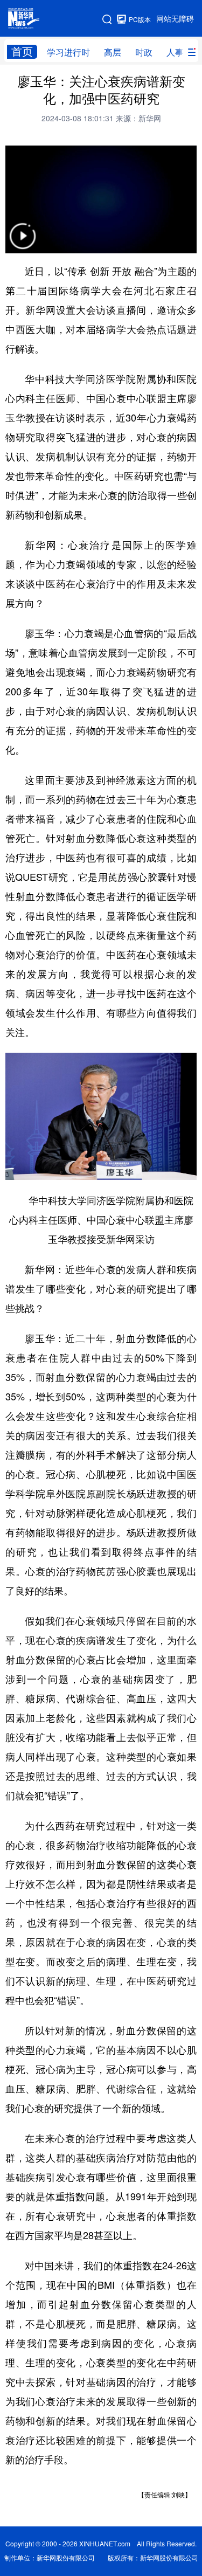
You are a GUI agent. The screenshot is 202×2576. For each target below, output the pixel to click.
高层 (113, 52)
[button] (23, 243)
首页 (22, 51)
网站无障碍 (175, 19)
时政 (144, 52)
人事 (175, 52)
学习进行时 (68, 52)
